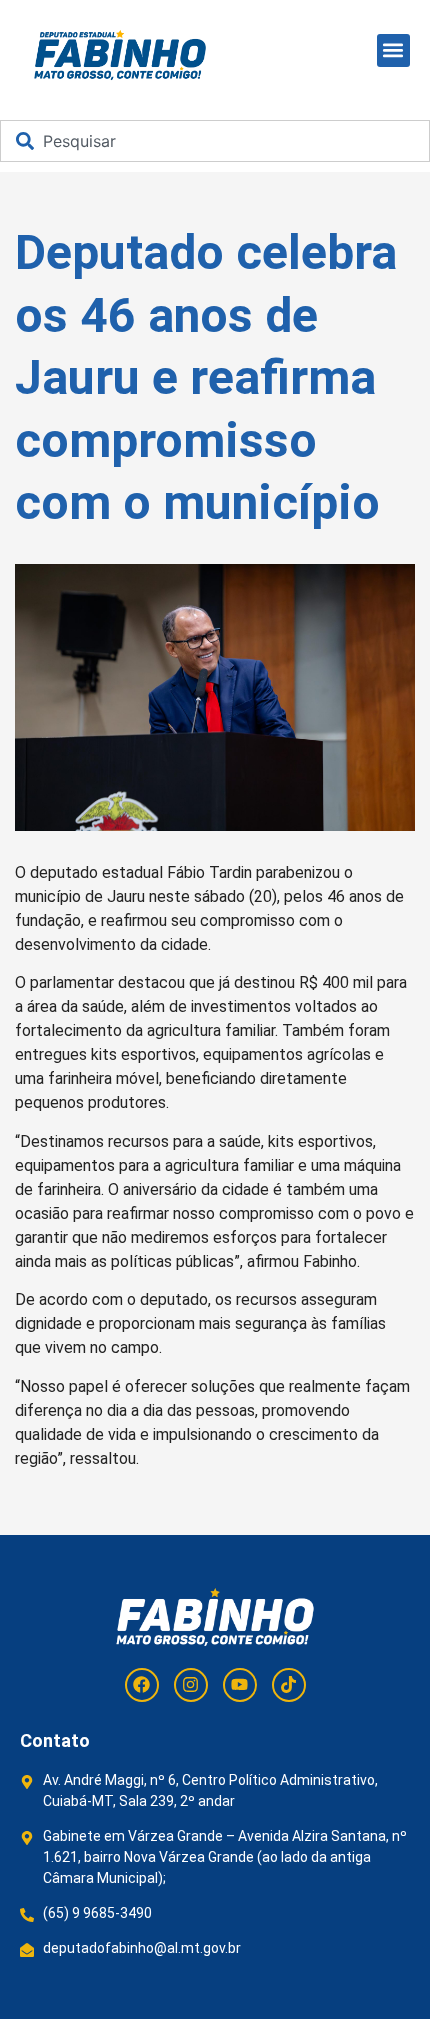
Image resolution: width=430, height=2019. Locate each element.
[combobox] (215, 141)
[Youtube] (240, 1685)
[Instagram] (191, 1685)
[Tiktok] (289, 1685)
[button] (393, 50)
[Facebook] (142, 1685)
